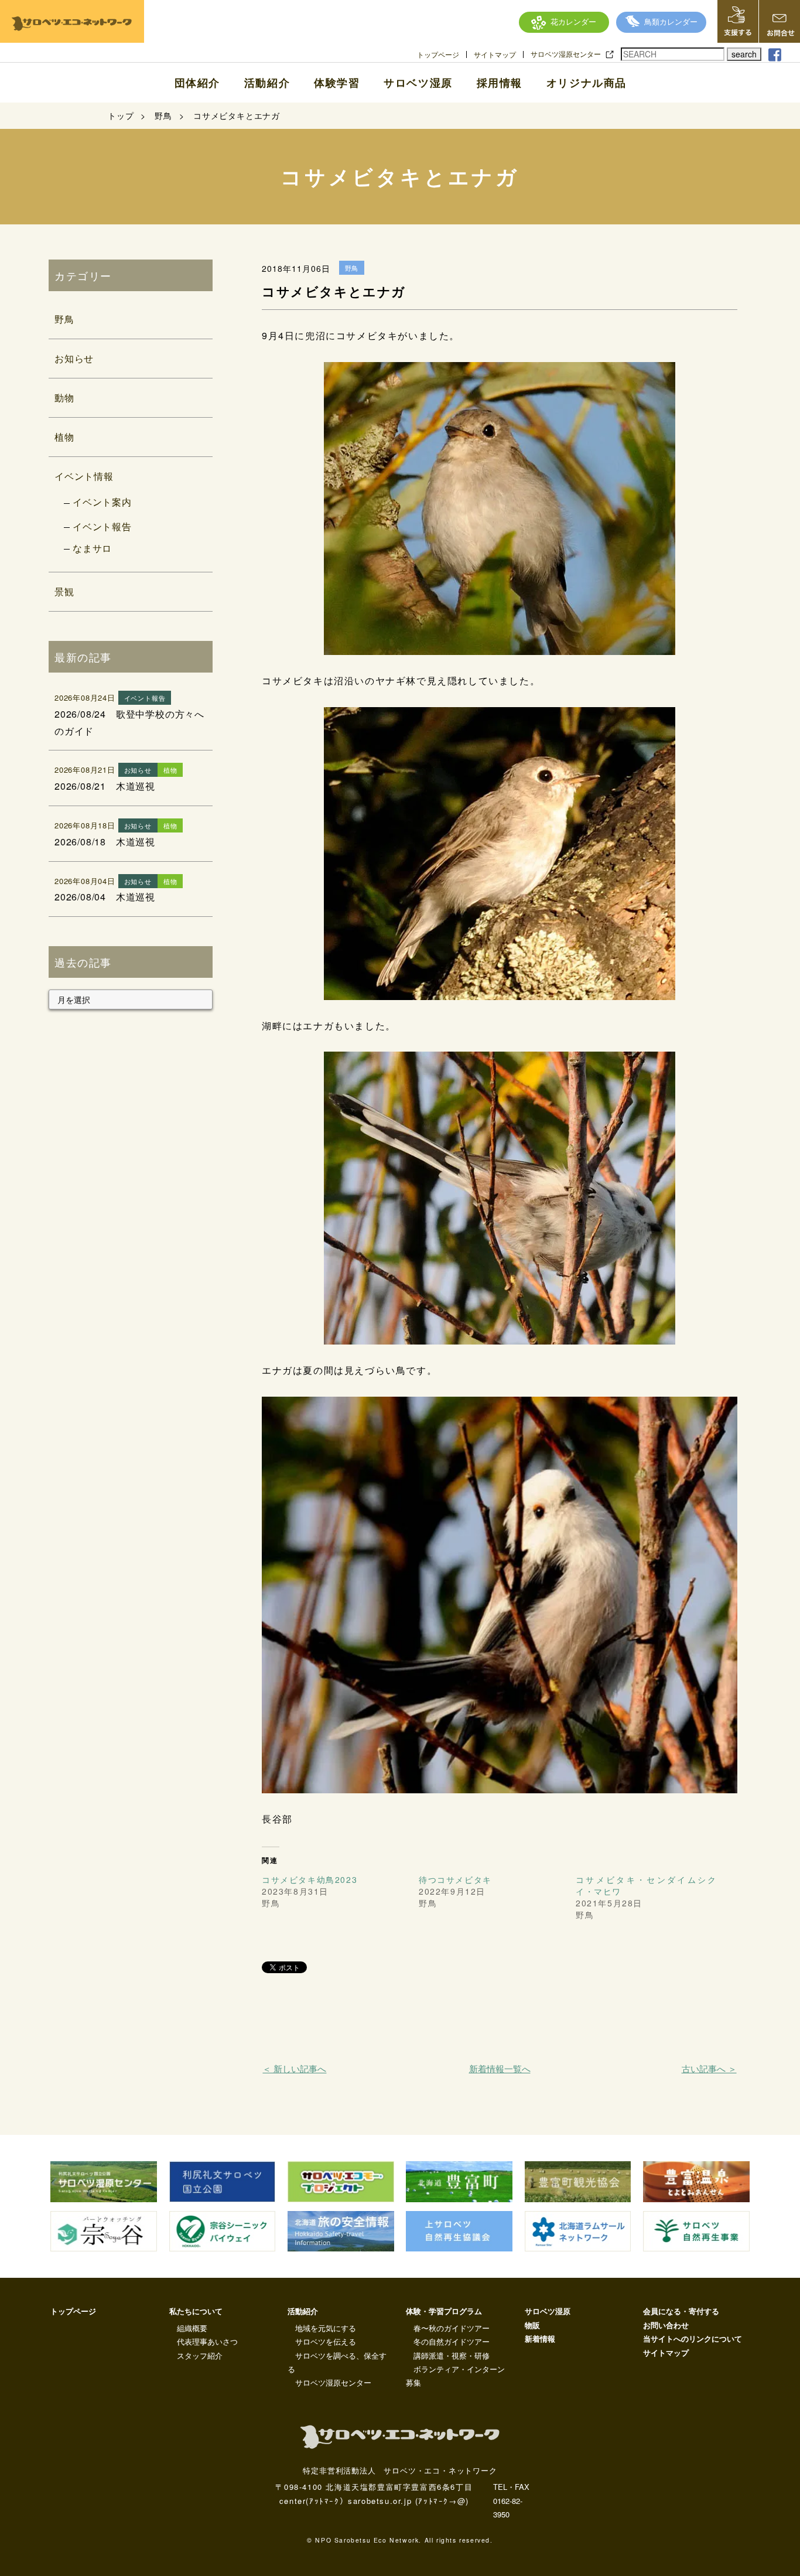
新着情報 (540, 2338)
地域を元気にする (326, 2328)
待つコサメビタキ (455, 1879)
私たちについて (196, 2311)
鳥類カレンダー (671, 21)
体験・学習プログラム (444, 2311)
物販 (532, 2325)
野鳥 (64, 319)
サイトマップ (495, 54)
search (744, 54)
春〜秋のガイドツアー (452, 2328)
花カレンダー (573, 21)
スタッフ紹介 (200, 2355)
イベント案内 (102, 502)
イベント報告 (102, 526)
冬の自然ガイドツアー (452, 2341)
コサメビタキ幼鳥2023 (310, 1879)
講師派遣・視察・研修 (452, 2355)
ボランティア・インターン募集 (455, 2376)
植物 (64, 437)
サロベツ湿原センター (566, 54)
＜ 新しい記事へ (294, 2068)
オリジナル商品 (587, 83)
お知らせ (74, 358)
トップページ (438, 54)
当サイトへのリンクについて (693, 2338)
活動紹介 (267, 83)
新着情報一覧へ (500, 2068)
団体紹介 (197, 83)
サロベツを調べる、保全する (337, 2362)
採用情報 (500, 83)
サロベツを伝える (326, 2341)
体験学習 (337, 83)
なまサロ (92, 548)
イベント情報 (84, 476)
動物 (64, 398)
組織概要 (192, 2328)
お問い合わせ (666, 2325)
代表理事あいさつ (207, 2341)
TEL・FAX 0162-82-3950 (511, 2500)
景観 (64, 591)
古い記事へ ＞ (709, 2068)
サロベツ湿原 (418, 83)
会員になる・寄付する (681, 2311)
